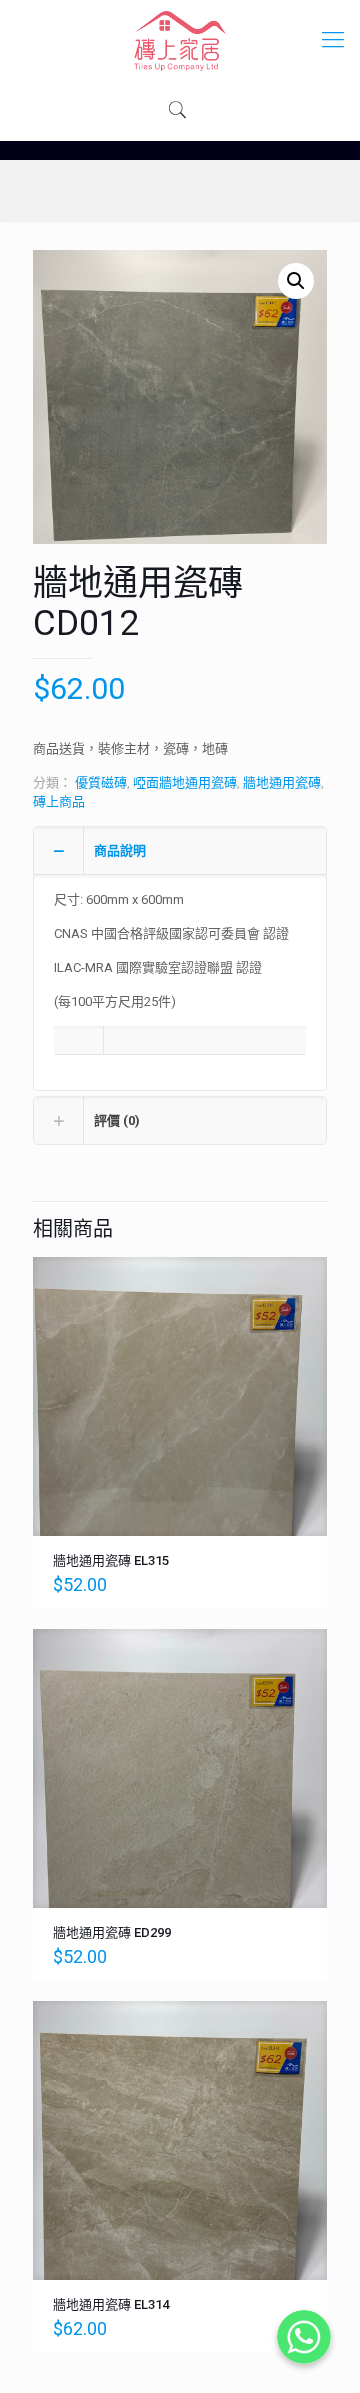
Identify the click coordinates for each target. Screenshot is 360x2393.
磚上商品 (59, 801)
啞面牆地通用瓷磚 (185, 782)
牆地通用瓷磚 (282, 782)
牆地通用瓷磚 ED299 (112, 1932)
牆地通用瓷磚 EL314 (111, 2304)
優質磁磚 (101, 782)
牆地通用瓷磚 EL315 (111, 1560)
